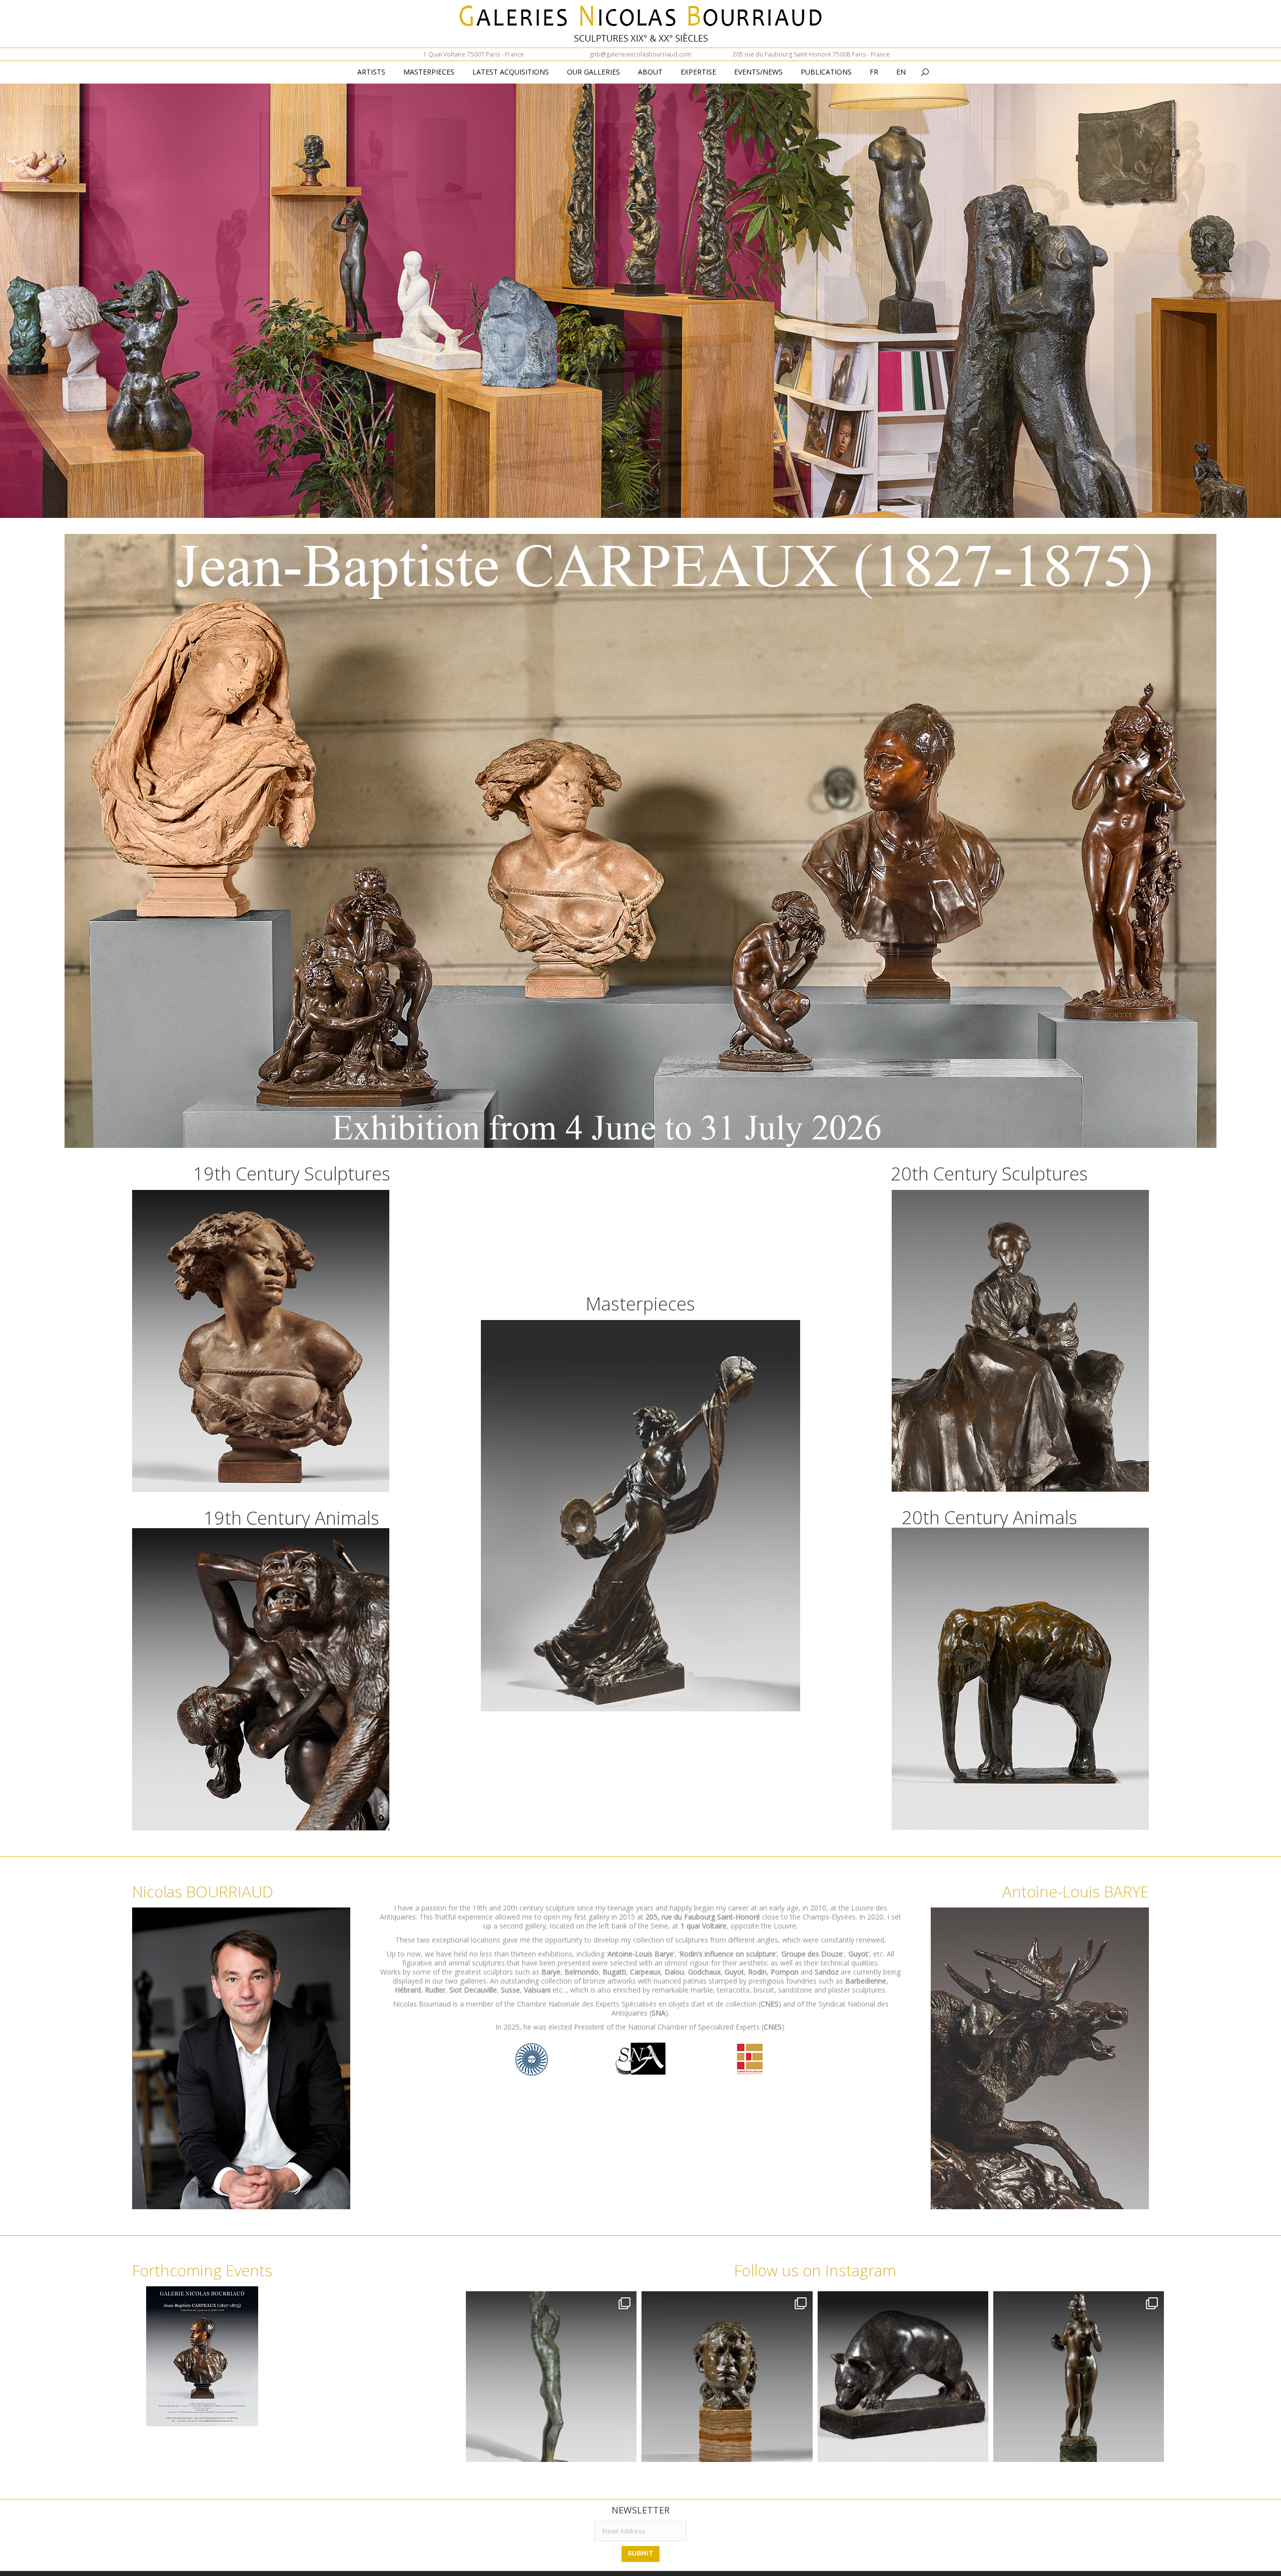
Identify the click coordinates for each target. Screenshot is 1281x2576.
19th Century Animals (291, 1518)
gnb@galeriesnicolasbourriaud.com (640, 54)
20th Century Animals (990, 1517)
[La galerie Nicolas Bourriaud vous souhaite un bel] (1079, 2377)
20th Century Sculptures (989, 1174)
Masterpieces (640, 1304)
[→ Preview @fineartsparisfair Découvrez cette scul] (551, 2377)
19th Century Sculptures (292, 1174)
